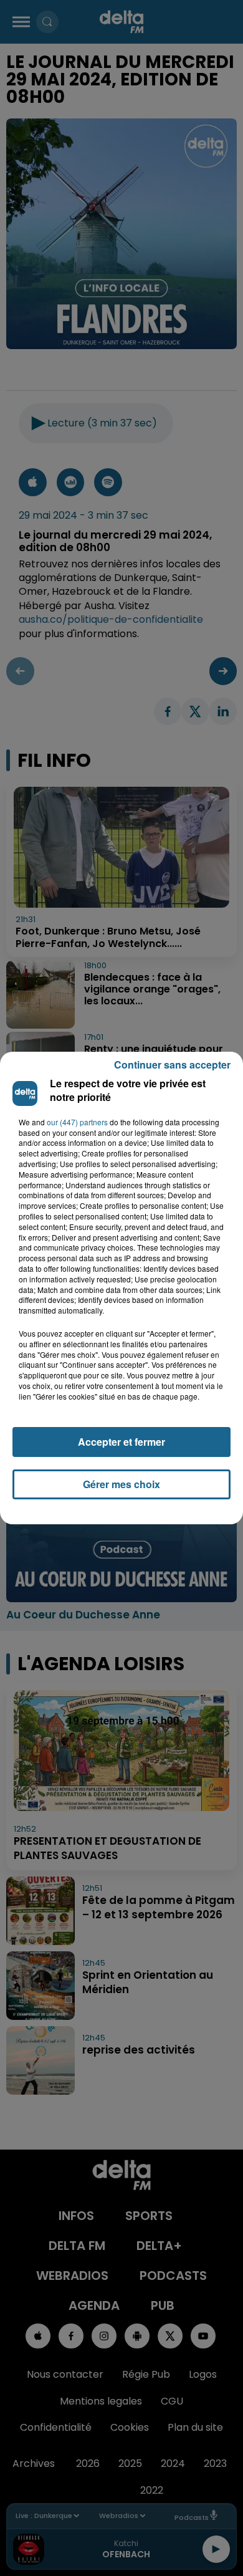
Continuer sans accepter (172, 1065)
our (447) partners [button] (77, 1122)
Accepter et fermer (121, 1442)
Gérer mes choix (121, 1484)
